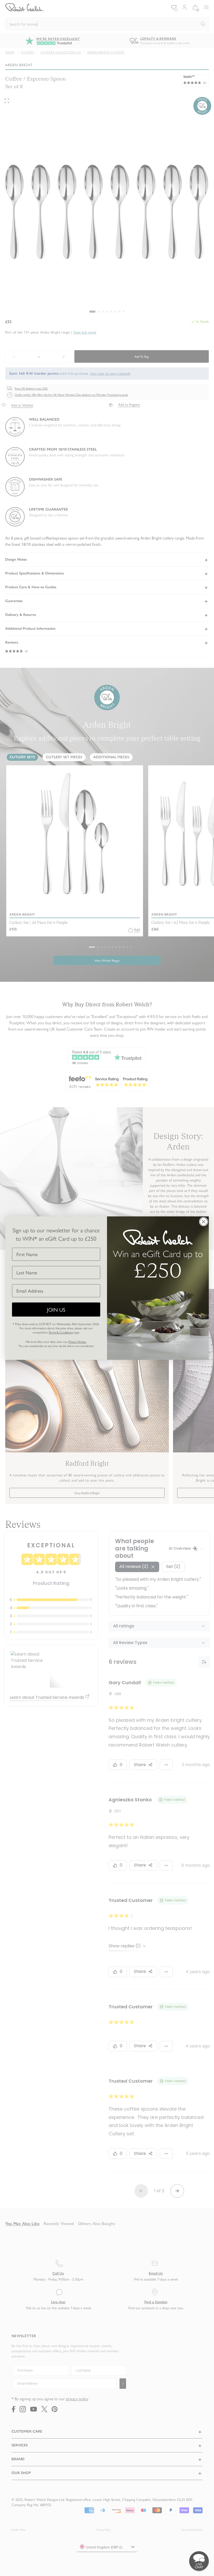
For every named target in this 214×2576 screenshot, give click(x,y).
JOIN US (56, 1309)
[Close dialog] (204, 1222)
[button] (199, 2561)
